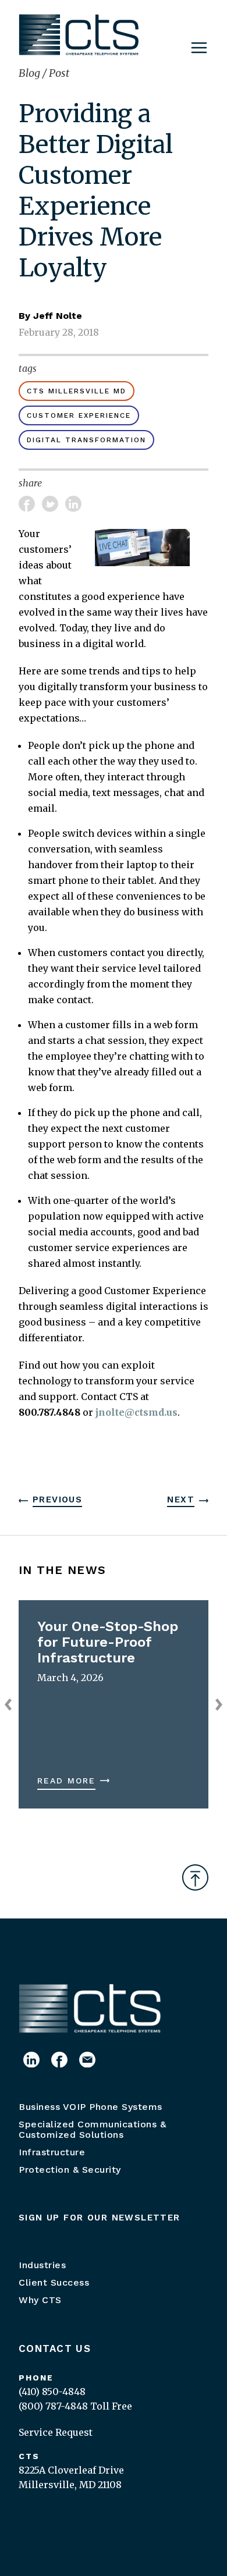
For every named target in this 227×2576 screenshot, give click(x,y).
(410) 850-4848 (52, 2392)
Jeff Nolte (58, 316)
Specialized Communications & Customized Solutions (92, 2129)
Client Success (54, 2282)
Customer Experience (79, 415)
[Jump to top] (195, 1877)
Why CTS (40, 2300)
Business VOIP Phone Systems (91, 2107)
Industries (42, 2265)
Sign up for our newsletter (100, 2218)
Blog (31, 73)
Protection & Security (70, 2170)
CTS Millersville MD (77, 391)
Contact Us (55, 2348)
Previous (57, 1500)
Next (181, 1500)
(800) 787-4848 (53, 2406)
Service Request (56, 2432)
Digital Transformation (86, 440)
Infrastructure (52, 2152)
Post (59, 73)
